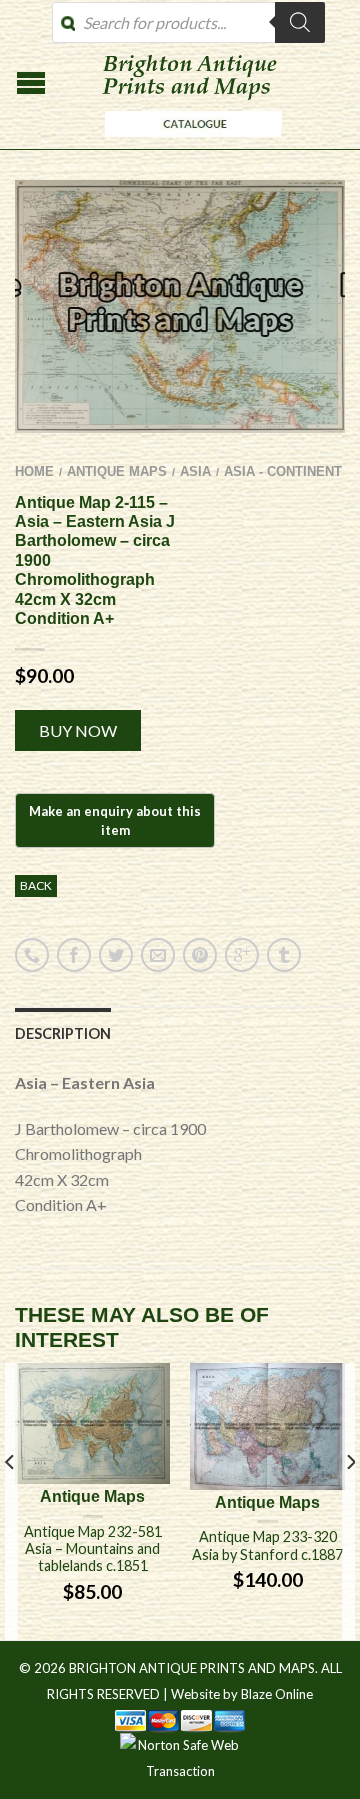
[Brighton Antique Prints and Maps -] (188, 142)
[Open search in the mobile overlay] (188, 22)
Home (34, 471)
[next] (349, 1501)
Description (63, 1033)
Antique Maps (117, 471)
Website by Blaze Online (242, 1694)
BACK (36, 885)
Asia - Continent (283, 471)
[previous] (10, 1501)
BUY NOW (78, 730)
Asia (195, 471)
